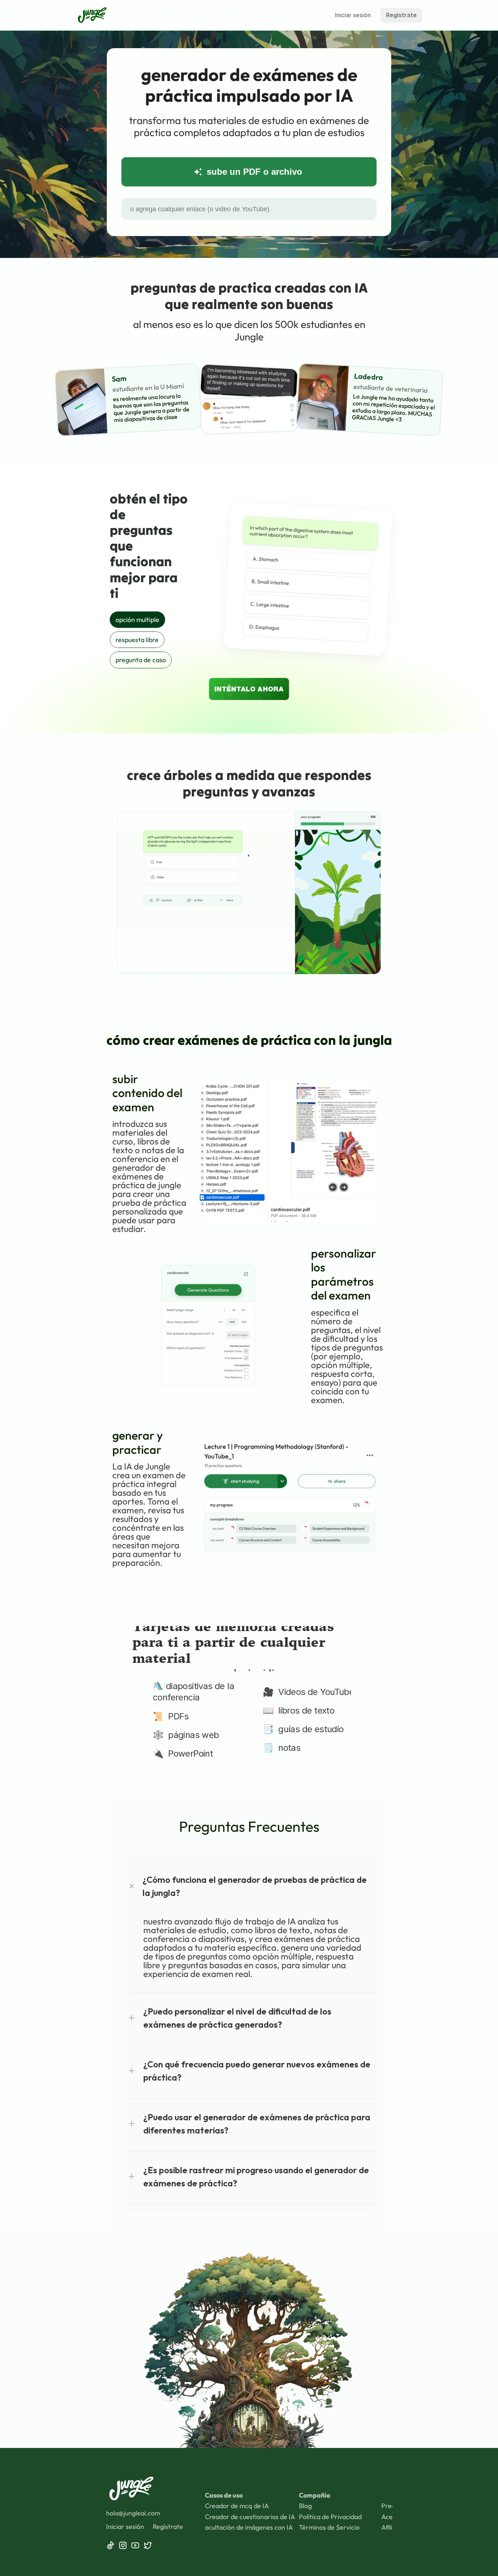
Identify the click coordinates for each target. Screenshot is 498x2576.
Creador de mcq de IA (237, 2506)
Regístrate (168, 2527)
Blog (305, 2506)
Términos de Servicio (329, 2527)
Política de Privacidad (330, 2517)
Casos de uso (224, 2495)
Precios (392, 2506)
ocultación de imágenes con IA (249, 2527)
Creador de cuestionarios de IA (250, 2517)
